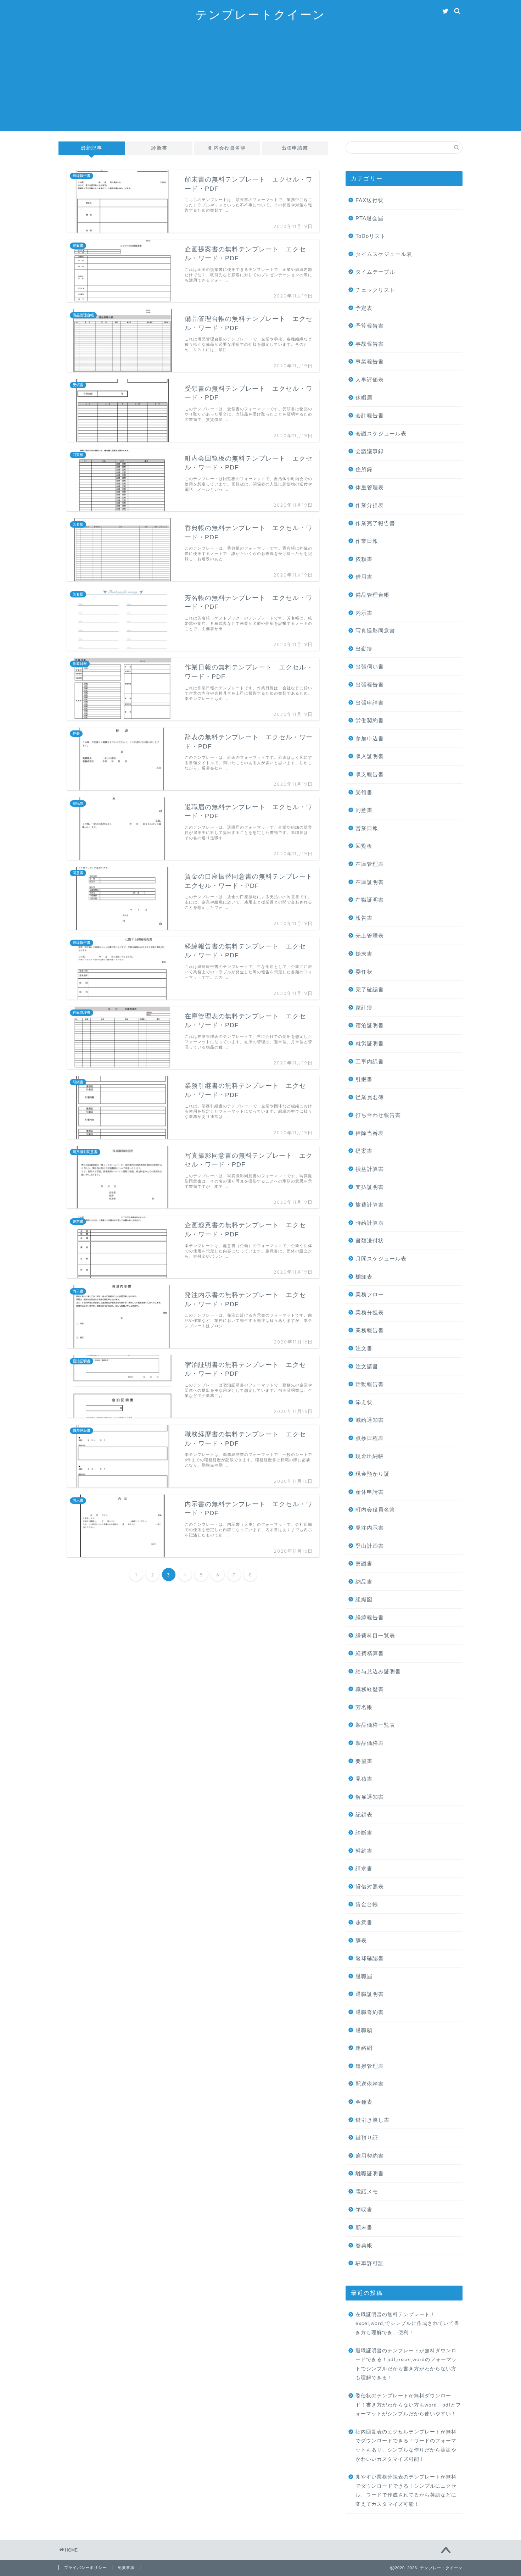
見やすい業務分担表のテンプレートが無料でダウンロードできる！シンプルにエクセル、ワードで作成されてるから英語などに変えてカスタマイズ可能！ (406, 2491)
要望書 (364, 1761)
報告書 (364, 918)
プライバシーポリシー (85, 2567)
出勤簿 (364, 649)
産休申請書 (370, 1492)
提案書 (364, 1151)
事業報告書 (370, 361)
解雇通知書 (370, 1797)
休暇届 (364, 398)
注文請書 (367, 1366)
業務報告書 (370, 1330)
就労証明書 (370, 1043)
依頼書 (364, 559)
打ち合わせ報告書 (378, 1115)
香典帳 (364, 2245)
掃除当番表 (370, 1133)
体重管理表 (370, 487)
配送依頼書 (370, 2084)
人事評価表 (370, 380)
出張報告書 (370, 685)
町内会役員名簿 (227, 148)
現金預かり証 (372, 1474)
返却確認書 (370, 1958)
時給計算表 (370, 1223)
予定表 (364, 308)
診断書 (159, 148)
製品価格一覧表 (375, 1725)
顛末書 (364, 2227)
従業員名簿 (370, 1097)
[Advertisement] (260, 81)
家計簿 (364, 1008)
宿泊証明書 (370, 1025)
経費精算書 (370, 1653)
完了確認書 (370, 989)
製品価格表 (370, 1743)
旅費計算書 (370, 1205)
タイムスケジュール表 (384, 254)
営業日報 (367, 828)
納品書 (364, 1582)
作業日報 (367, 541)
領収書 (364, 2210)
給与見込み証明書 (378, 1671)
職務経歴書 (370, 1689)
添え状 (364, 1402)
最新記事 (91, 148)
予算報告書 (370, 326)
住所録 (364, 469)
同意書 (364, 810)
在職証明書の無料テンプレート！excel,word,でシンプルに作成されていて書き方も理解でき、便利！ (407, 2324)
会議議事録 (370, 451)
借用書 (364, 577)
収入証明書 (370, 756)
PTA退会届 (369, 218)
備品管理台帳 (372, 595)
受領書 (364, 792)
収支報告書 (370, 774)
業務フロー (370, 1294)
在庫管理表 (370, 864)
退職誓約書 (370, 2012)
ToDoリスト (371, 236)
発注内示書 (370, 1528)
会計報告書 (370, 415)
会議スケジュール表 (381, 433)
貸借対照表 (370, 1887)
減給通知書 (370, 1420)
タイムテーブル (375, 272)
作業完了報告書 (375, 523)
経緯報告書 (370, 1617)
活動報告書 (370, 1384)
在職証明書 (370, 900)
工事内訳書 (370, 1061)
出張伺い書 (370, 666)
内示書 (364, 613)
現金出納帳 (370, 1456)
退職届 (364, 1976)
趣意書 (364, 1922)
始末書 (364, 954)
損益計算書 (370, 1169)
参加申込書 (370, 738)
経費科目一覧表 (375, 1635)
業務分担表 (370, 1312)
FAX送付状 (369, 200)
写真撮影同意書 (375, 631)
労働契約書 (370, 720)
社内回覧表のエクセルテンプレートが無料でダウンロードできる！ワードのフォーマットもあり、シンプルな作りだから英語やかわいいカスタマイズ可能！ (406, 2446)
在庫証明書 (370, 882)
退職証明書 (370, 1994)
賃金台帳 (367, 1904)
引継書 (364, 1079)
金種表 (364, 2102)
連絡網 (364, 2048)
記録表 (364, 1815)
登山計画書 (370, 1546)
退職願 (364, 2030)
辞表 (361, 1940)
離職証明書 (370, 2173)
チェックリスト (375, 290)
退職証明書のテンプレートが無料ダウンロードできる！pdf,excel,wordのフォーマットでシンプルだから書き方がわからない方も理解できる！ (406, 2364)
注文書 (364, 1348)
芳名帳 (364, 1707)
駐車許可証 (370, 2263)
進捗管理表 (370, 2066)
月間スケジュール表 (381, 1259)
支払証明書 (370, 1187)
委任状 (364, 972)
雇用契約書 (370, 2156)
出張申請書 (295, 148)
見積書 (364, 1779)
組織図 (364, 1599)
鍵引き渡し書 (372, 2120)
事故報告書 (370, 344)
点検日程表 (370, 1438)
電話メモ (367, 2191)
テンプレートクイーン (260, 14)
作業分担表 (370, 505)
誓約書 (364, 1851)
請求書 (364, 1868)
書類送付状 (370, 1240)
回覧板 (364, 846)
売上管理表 (370, 936)
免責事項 (126, 2567)
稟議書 (364, 1564)
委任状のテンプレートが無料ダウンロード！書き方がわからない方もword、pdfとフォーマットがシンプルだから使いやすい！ (408, 2405)
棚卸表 (364, 1277)
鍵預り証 (367, 2138)
